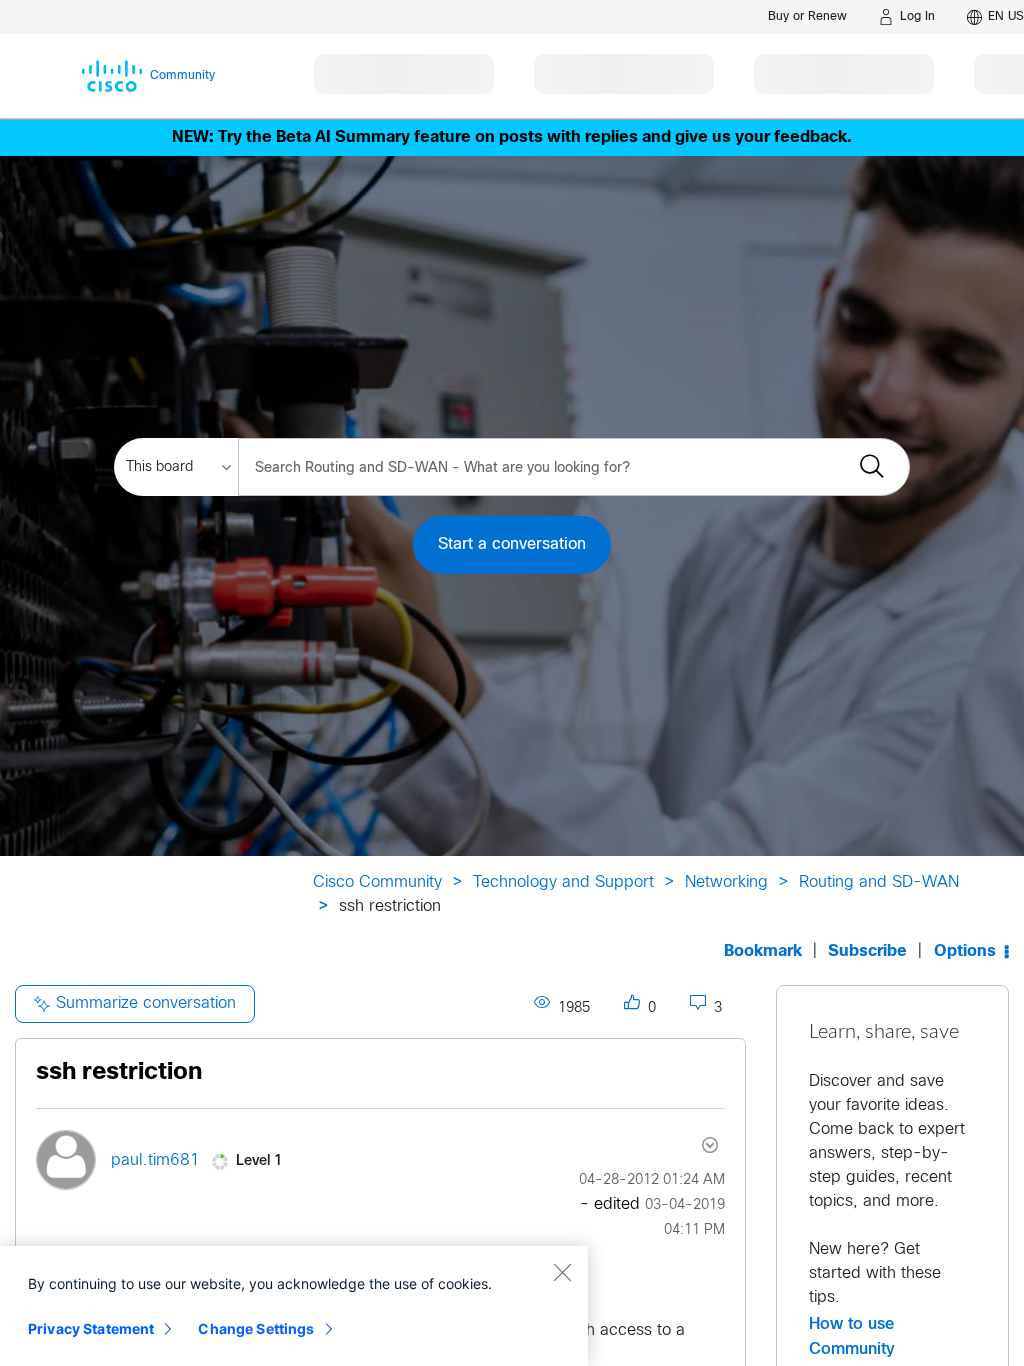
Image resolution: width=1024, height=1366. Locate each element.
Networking (726, 882)
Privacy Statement (91, 1328)
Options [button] (965, 951)
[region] (294, 1306)
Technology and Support (563, 882)
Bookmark (763, 951)
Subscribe (867, 951)
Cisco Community (377, 882)
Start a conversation (512, 544)
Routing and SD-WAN (879, 882)
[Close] (562, 1272)
